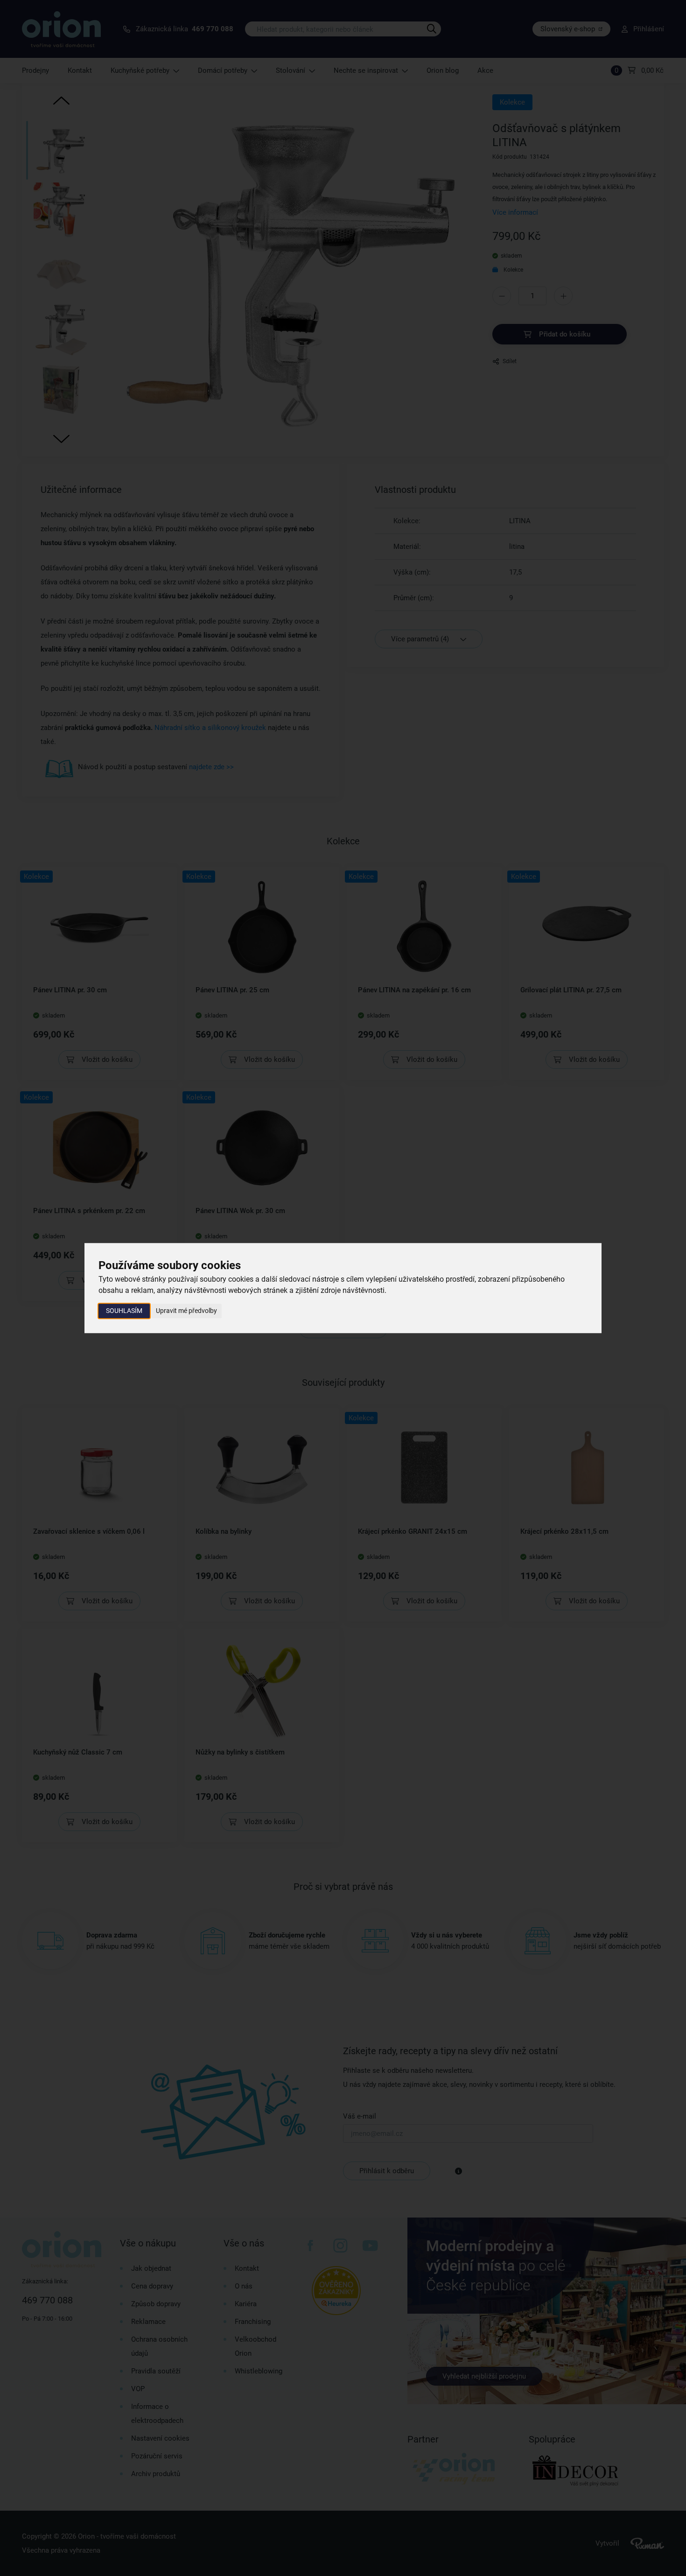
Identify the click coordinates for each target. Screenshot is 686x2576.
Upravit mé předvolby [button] (186, 1311)
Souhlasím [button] (124, 1311)
